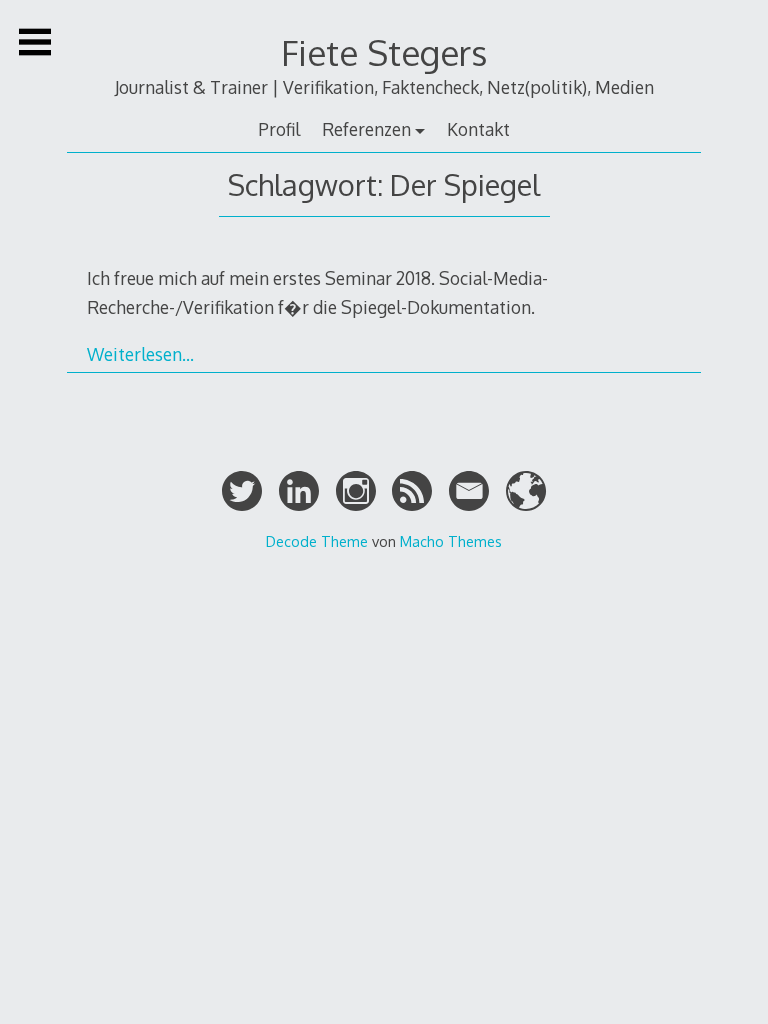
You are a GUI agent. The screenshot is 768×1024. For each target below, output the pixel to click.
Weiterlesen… (140, 354)
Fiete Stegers (384, 52)
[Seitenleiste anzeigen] (35, 42)
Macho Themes (451, 541)
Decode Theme (317, 541)
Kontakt (478, 129)
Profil (279, 129)
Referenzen (366, 129)
